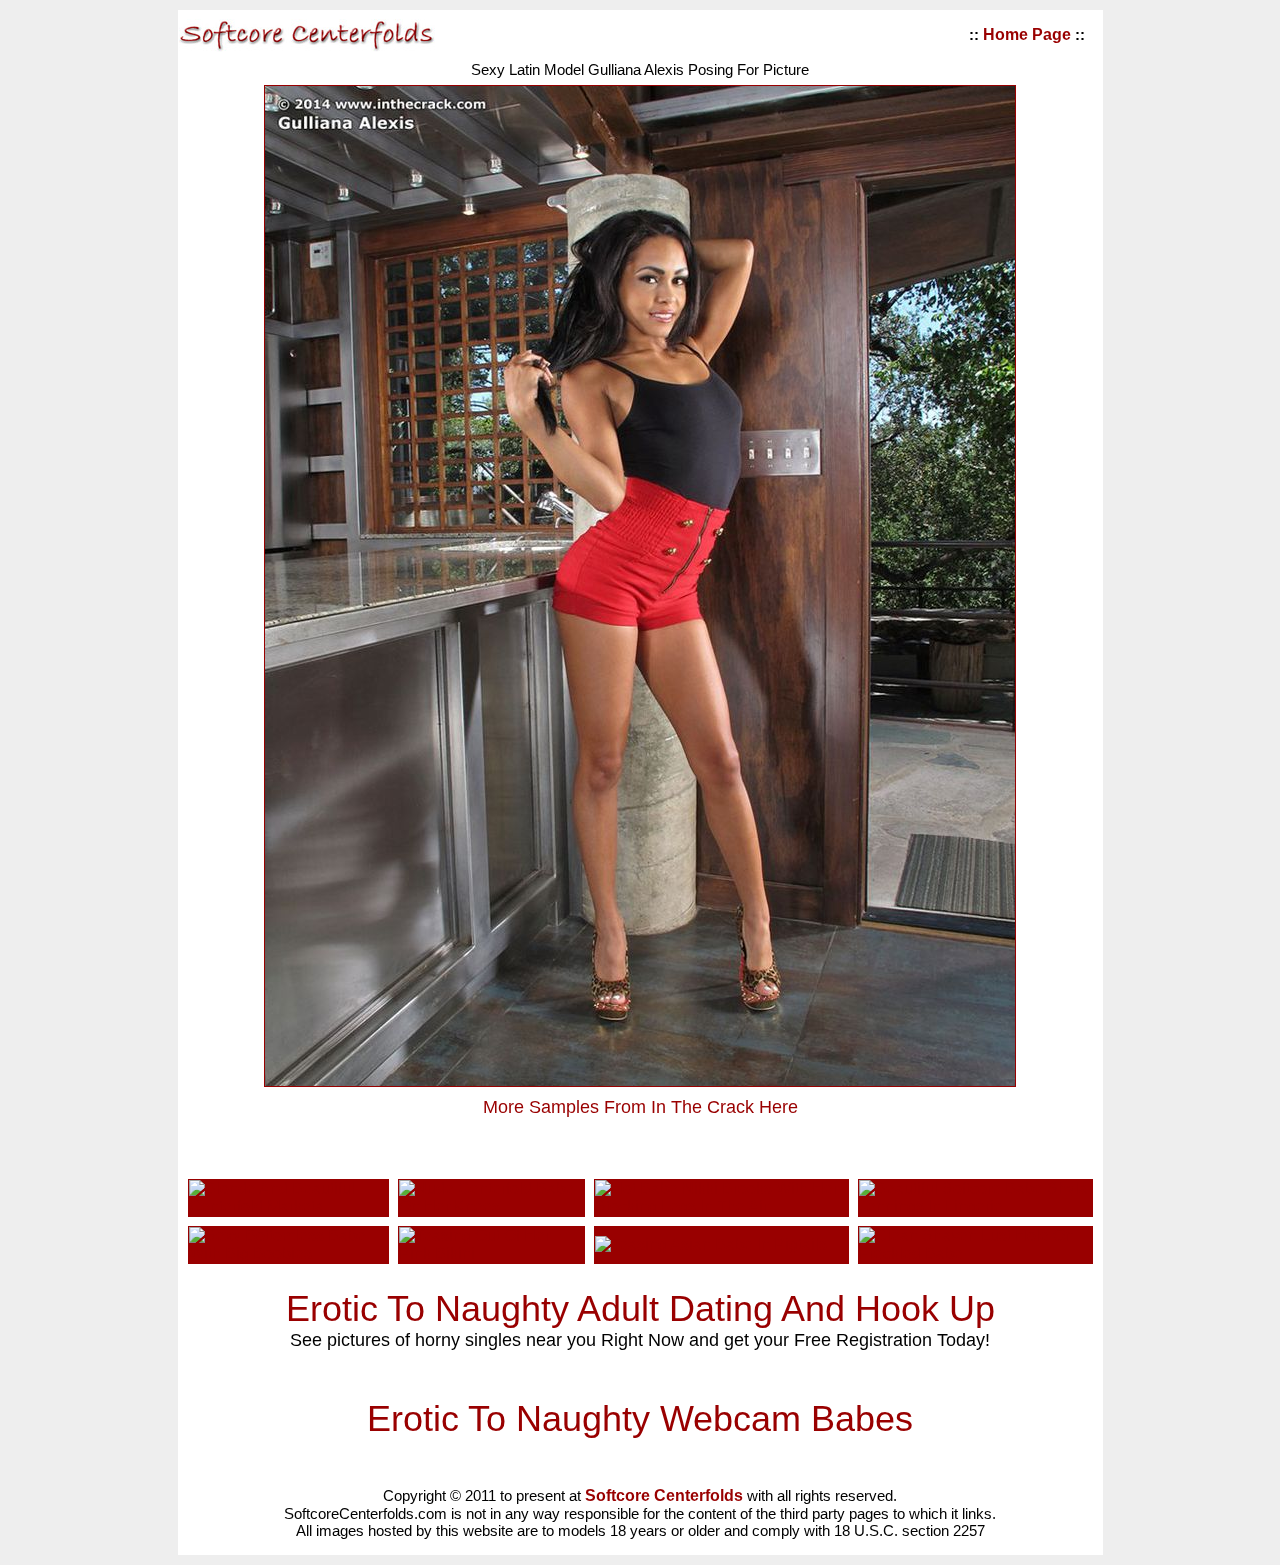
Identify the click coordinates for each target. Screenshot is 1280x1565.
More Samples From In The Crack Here (640, 1107)
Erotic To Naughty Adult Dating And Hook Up (640, 1308)
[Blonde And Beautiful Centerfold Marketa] (289, 1206)
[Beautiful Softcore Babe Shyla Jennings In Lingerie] (975, 1206)
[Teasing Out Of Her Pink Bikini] (491, 1253)
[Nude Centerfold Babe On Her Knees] (491, 1206)
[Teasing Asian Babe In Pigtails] (711, 1244)
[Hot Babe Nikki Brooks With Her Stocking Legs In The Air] (722, 1206)
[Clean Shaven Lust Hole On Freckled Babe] (975, 1253)
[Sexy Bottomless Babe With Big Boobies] (289, 1253)
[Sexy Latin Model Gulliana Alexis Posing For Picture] (640, 1080)
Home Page (1027, 34)
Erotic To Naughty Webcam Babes (640, 1418)
